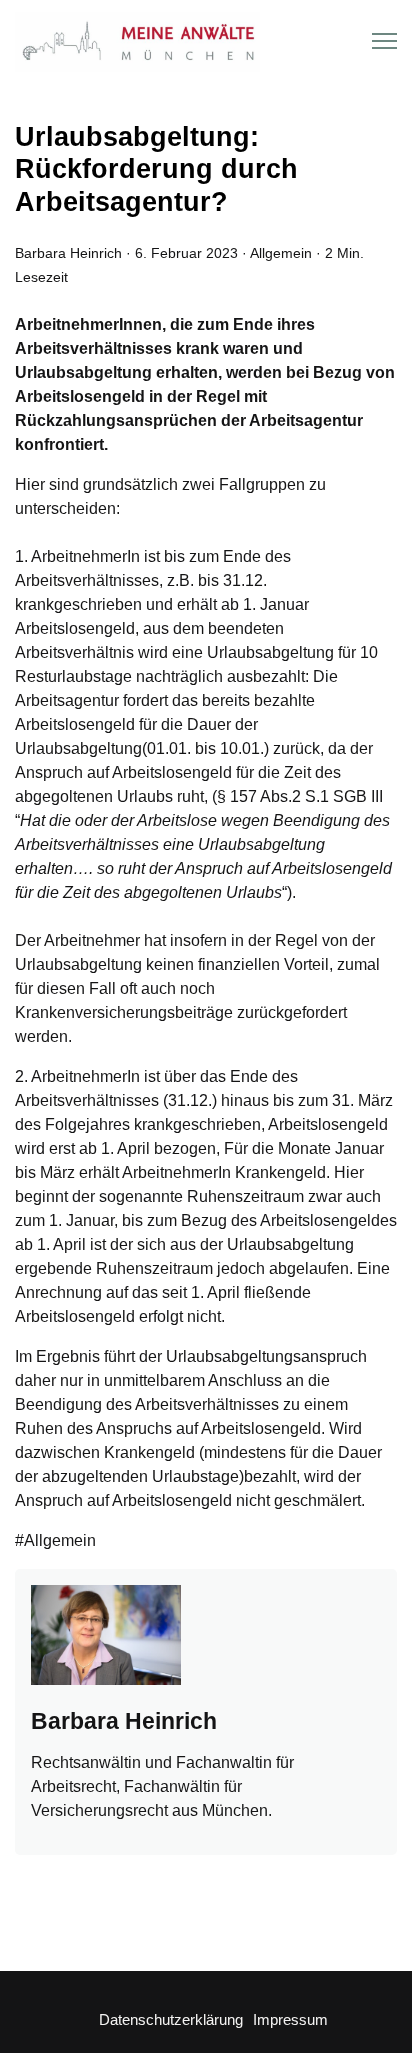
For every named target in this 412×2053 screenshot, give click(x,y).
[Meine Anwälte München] (137, 41)
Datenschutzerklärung (171, 2019)
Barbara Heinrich (68, 253)
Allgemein (281, 253)
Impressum (290, 2019)
